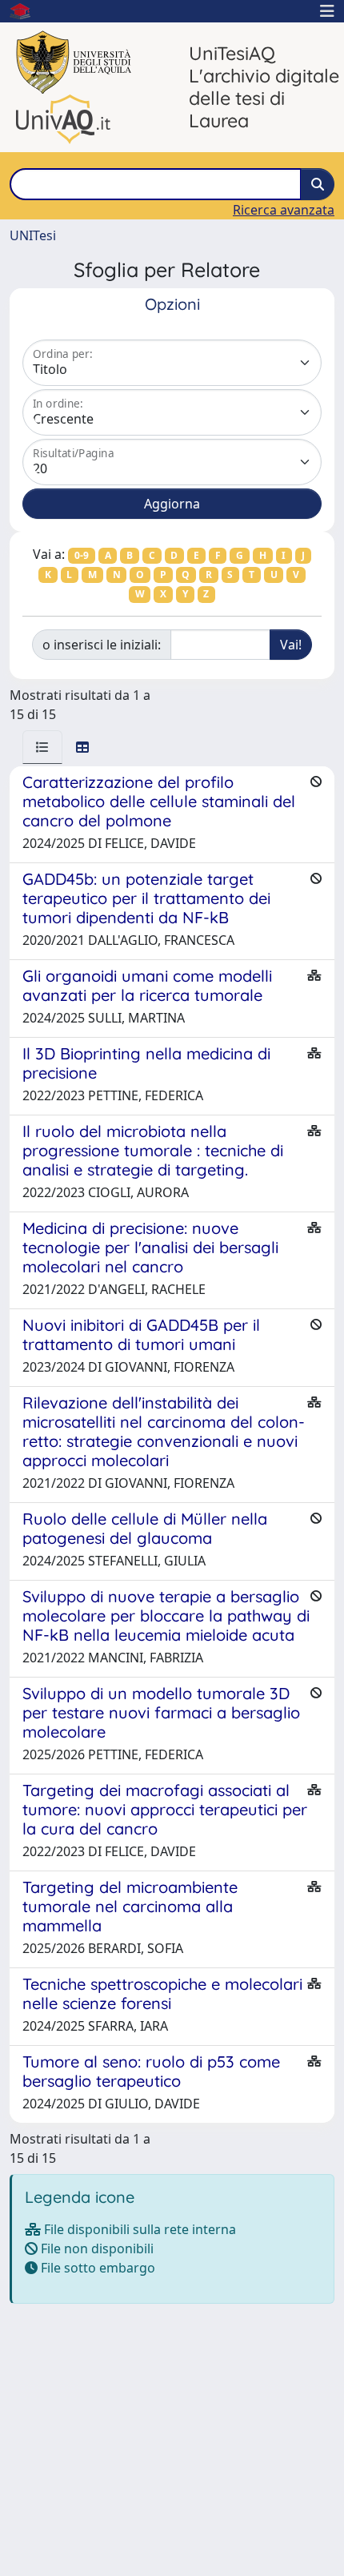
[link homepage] (26, 11)
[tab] (42, 747)
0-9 (82, 555)
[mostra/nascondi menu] (327, 11)
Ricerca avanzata (284, 210)
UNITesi (33, 235)
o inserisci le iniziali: (102, 645)
